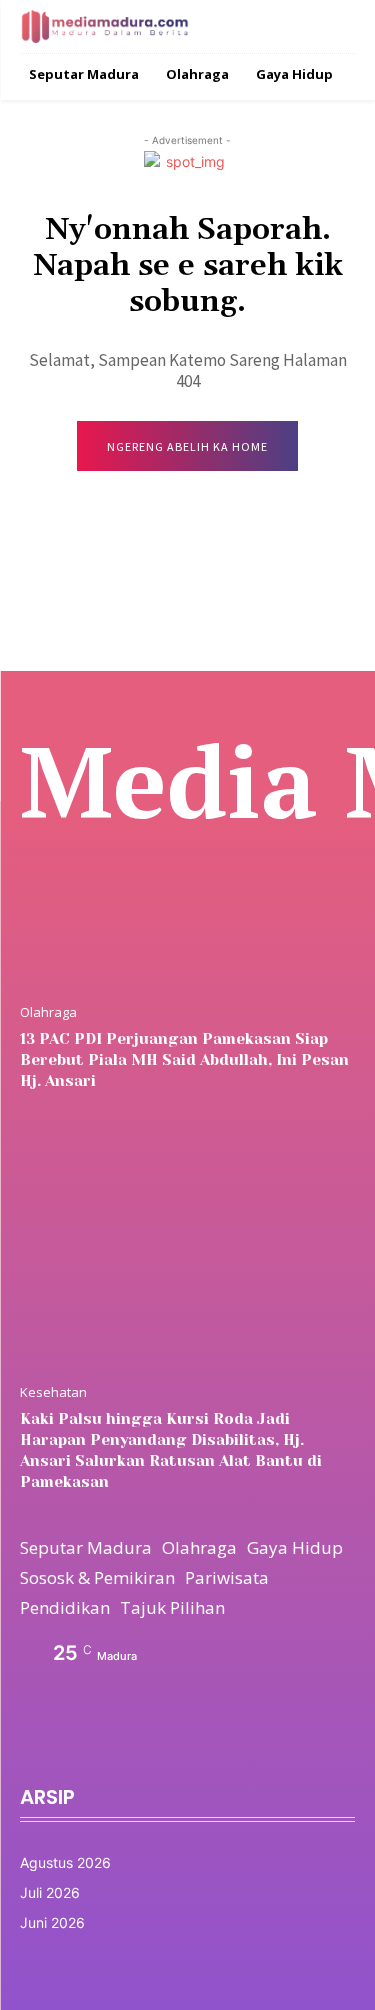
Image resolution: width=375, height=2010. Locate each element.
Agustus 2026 (65, 1862)
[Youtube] (164, 1746)
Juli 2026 (50, 1892)
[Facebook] (26, 1746)
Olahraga (48, 1012)
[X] (118, 1746)
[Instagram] (72, 1746)
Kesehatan (53, 1392)
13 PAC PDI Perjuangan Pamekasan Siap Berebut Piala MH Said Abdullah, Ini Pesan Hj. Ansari (184, 1060)
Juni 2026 (52, 1922)
